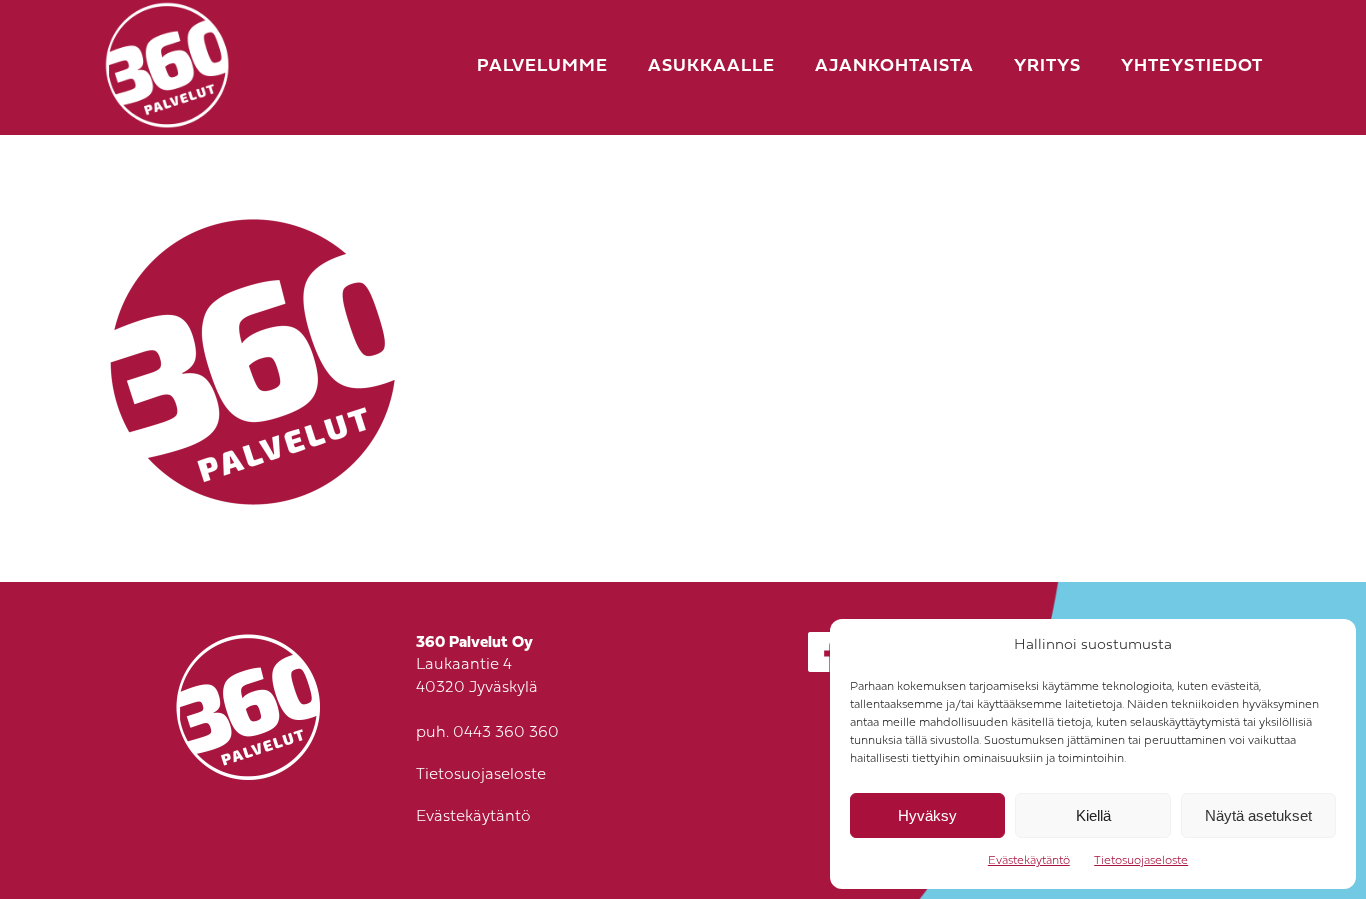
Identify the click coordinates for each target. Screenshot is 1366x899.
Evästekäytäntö (1029, 861)
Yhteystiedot (1192, 66)
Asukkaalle (711, 66)
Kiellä (1093, 815)
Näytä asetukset (1258, 815)
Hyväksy (927, 815)
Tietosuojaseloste (1141, 861)
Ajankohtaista (894, 66)
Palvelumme (542, 66)
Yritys (1047, 66)
